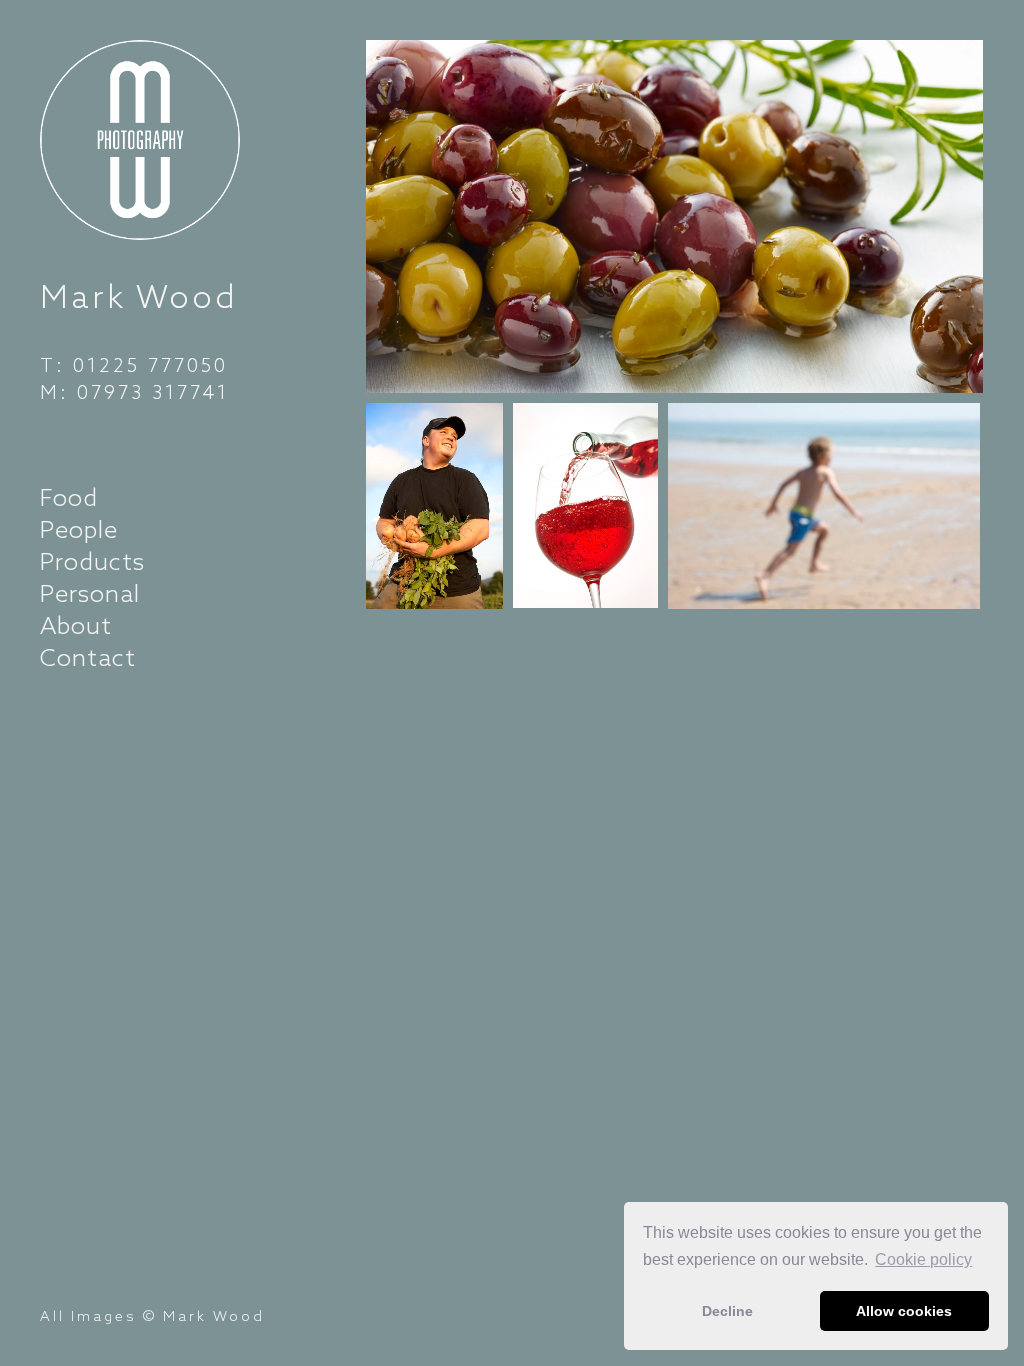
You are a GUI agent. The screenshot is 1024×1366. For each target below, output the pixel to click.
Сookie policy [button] (923, 1259)
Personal (90, 593)
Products (92, 561)
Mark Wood (139, 295)
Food (69, 497)
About (76, 625)
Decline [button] (727, 1311)
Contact (88, 657)
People (79, 529)
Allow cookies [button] (904, 1311)
